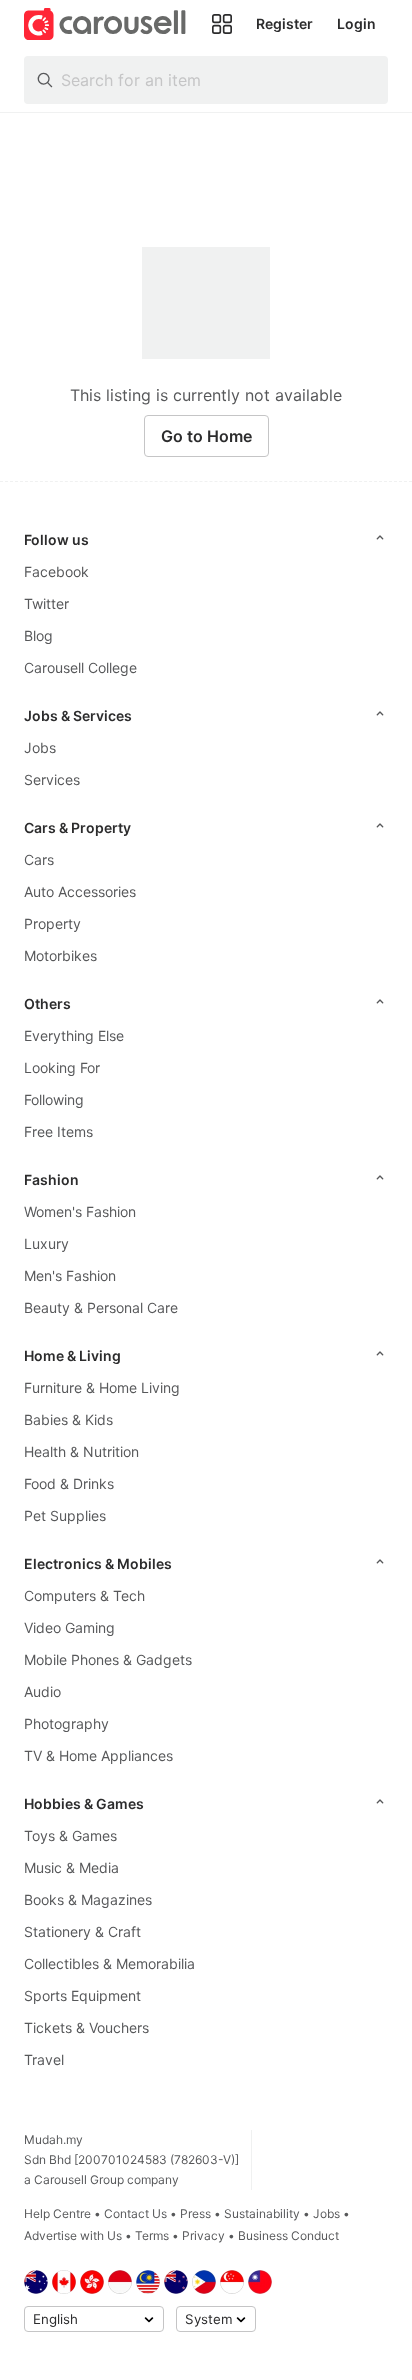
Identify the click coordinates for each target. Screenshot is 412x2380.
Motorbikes (60, 955)
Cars (39, 859)
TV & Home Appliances (98, 1755)
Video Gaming (69, 1627)
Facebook (56, 571)
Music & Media (71, 1867)
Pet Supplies (65, 1515)
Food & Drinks (69, 1483)
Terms (152, 2235)
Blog (38, 635)
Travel (44, 2059)
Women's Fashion (80, 1211)
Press (195, 2213)
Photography (66, 1723)
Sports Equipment (82, 1995)
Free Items (58, 1131)
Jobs (40, 747)
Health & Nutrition (81, 1451)
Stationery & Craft (82, 1931)
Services (52, 779)
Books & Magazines (88, 1899)
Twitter (46, 603)
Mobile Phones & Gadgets (108, 1659)
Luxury (46, 1243)
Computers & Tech (84, 1595)
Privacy (203, 2235)
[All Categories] (222, 24)
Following (54, 1099)
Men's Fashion (70, 1275)
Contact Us (135, 2213)
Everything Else (74, 1035)
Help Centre (57, 2213)
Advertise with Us (73, 2235)
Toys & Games (70, 1835)
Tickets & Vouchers (86, 2027)
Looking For (62, 1067)
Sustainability (262, 2213)
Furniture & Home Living (102, 1387)
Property (52, 923)
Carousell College (80, 667)
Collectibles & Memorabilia (109, 1963)
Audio (42, 1691)
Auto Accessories (80, 891)
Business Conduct (288, 2235)
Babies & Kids (68, 1419)
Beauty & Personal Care (101, 1307)
